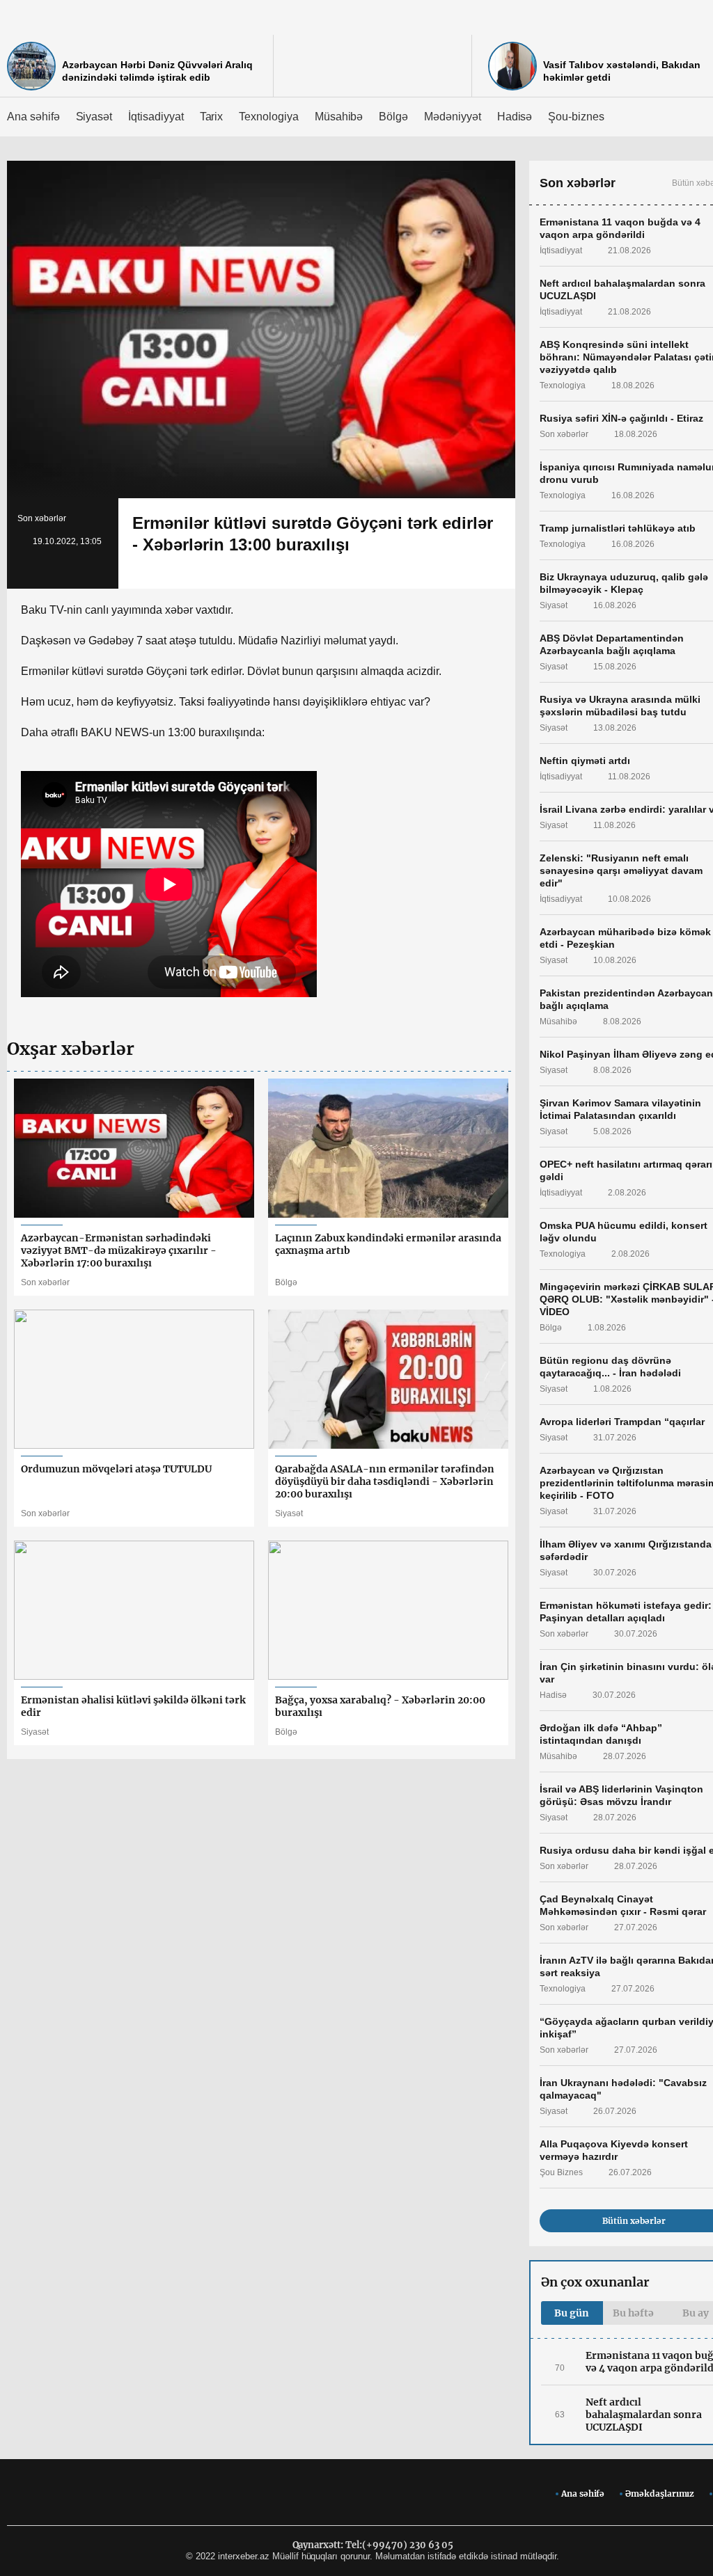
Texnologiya (268, 117)
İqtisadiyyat (156, 117)
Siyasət (94, 117)
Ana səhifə (33, 117)
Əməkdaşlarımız (660, 2494)
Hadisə (515, 117)
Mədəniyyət (453, 117)
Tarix (212, 117)
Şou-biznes (576, 117)
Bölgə (393, 117)
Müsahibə (339, 117)
